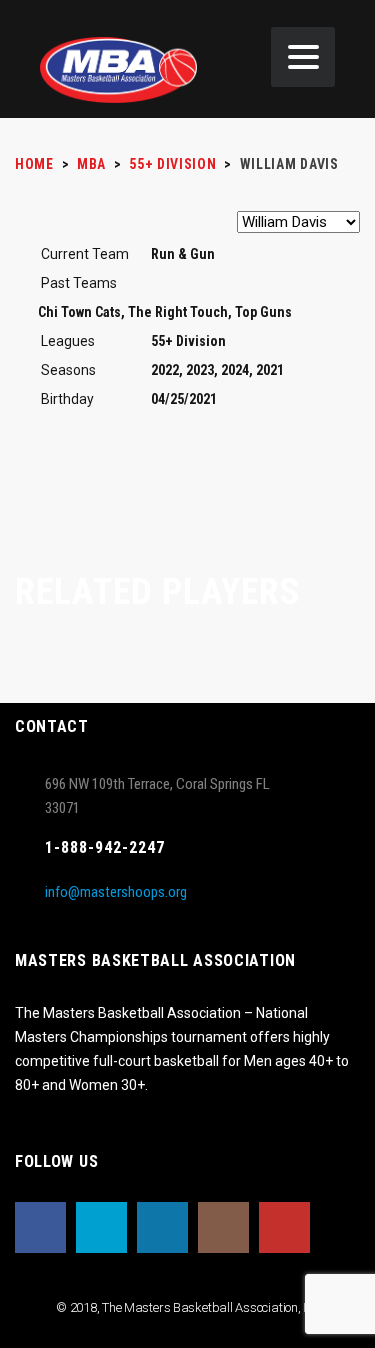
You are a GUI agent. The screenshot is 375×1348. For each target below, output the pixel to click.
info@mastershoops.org (116, 892)
